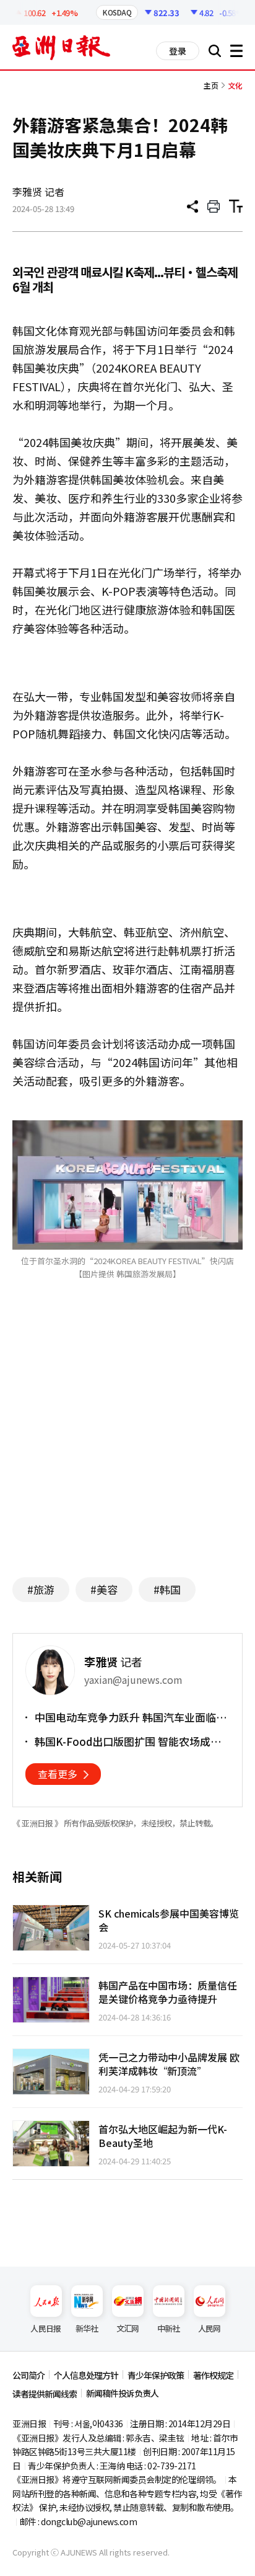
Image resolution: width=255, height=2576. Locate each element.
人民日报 (45, 2328)
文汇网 (128, 2328)
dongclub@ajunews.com (89, 2521)
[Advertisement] (127, 1447)
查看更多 (58, 1774)
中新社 (169, 2328)
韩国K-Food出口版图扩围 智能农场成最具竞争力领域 (128, 1742)
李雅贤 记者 (38, 192)
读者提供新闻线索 (45, 2394)
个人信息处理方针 (86, 2375)
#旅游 (41, 1589)
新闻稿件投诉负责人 (122, 2393)
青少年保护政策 (156, 2375)
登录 (178, 51)
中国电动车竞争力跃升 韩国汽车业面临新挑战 (131, 1717)
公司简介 (28, 2375)
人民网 (210, 2328)
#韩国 (167, 1589)
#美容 (104, 1589)
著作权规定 (213, 2375)
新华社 (87, 2328)
